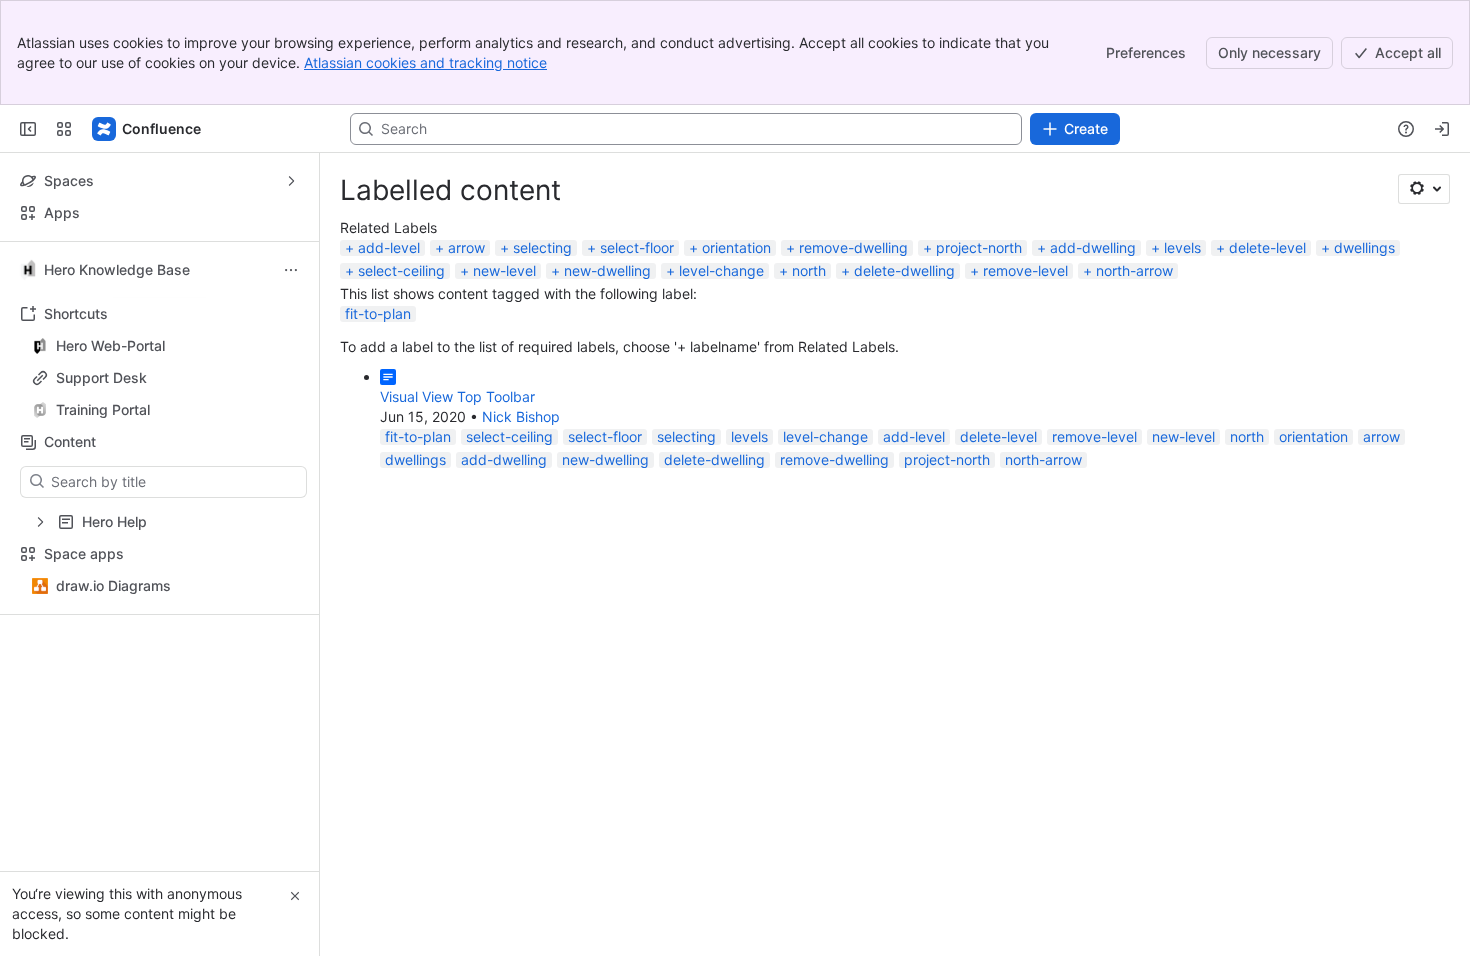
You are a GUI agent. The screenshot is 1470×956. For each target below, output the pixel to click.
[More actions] (291, 270)
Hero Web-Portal (110, 345)
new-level (504, 270)
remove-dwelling (853, 247)
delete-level (1267, 247)
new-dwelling (607, 270)
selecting (542, 247)
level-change (721, 270)
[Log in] (1442, 129)
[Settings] (1424, 189)
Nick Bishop (521, 416)
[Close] (295, 896)
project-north (979, 247)
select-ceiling (401, 270)
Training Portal (165, 410)
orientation (736, 247)
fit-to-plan (378, 313)
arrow (466, 247)
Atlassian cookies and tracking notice (425, 62)
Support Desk (101, 377)
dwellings (1364, 247)
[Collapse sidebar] (28, 129)
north (809, 270)
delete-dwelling (904, 270)
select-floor (637, 247)
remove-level (1025, 270)
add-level (389, 247)
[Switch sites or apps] (64, 129)
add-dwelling (1093, 247)
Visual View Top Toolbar (457, 396)
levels (1182, 247)
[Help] (1406, 129)
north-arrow (1134, 270)
